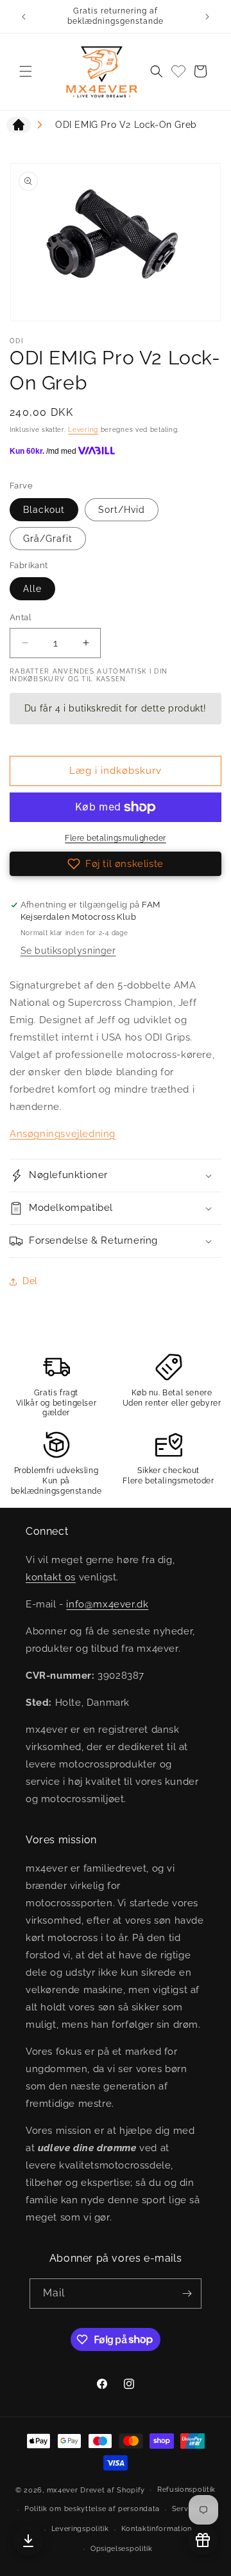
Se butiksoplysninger (68, 951)
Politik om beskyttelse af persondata (92, 2509)
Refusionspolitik (186, 2490)
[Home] (19, 127)
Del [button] (30, 1281)
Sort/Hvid (122, 510)
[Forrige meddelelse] (24, 17)
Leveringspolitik (80, 2529)
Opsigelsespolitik (122, 2549)
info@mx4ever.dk (107, 1604)
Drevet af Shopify (113, 2490)
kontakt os (51, 1577)
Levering (83, 430)
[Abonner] (187, 2294)
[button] (26, 71)
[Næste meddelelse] (207, 17)
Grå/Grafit (48, 539)
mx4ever (63, 2490)
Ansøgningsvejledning (63, 1134)
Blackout (44, 510)
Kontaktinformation (157, 2529)
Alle (32, 589)
